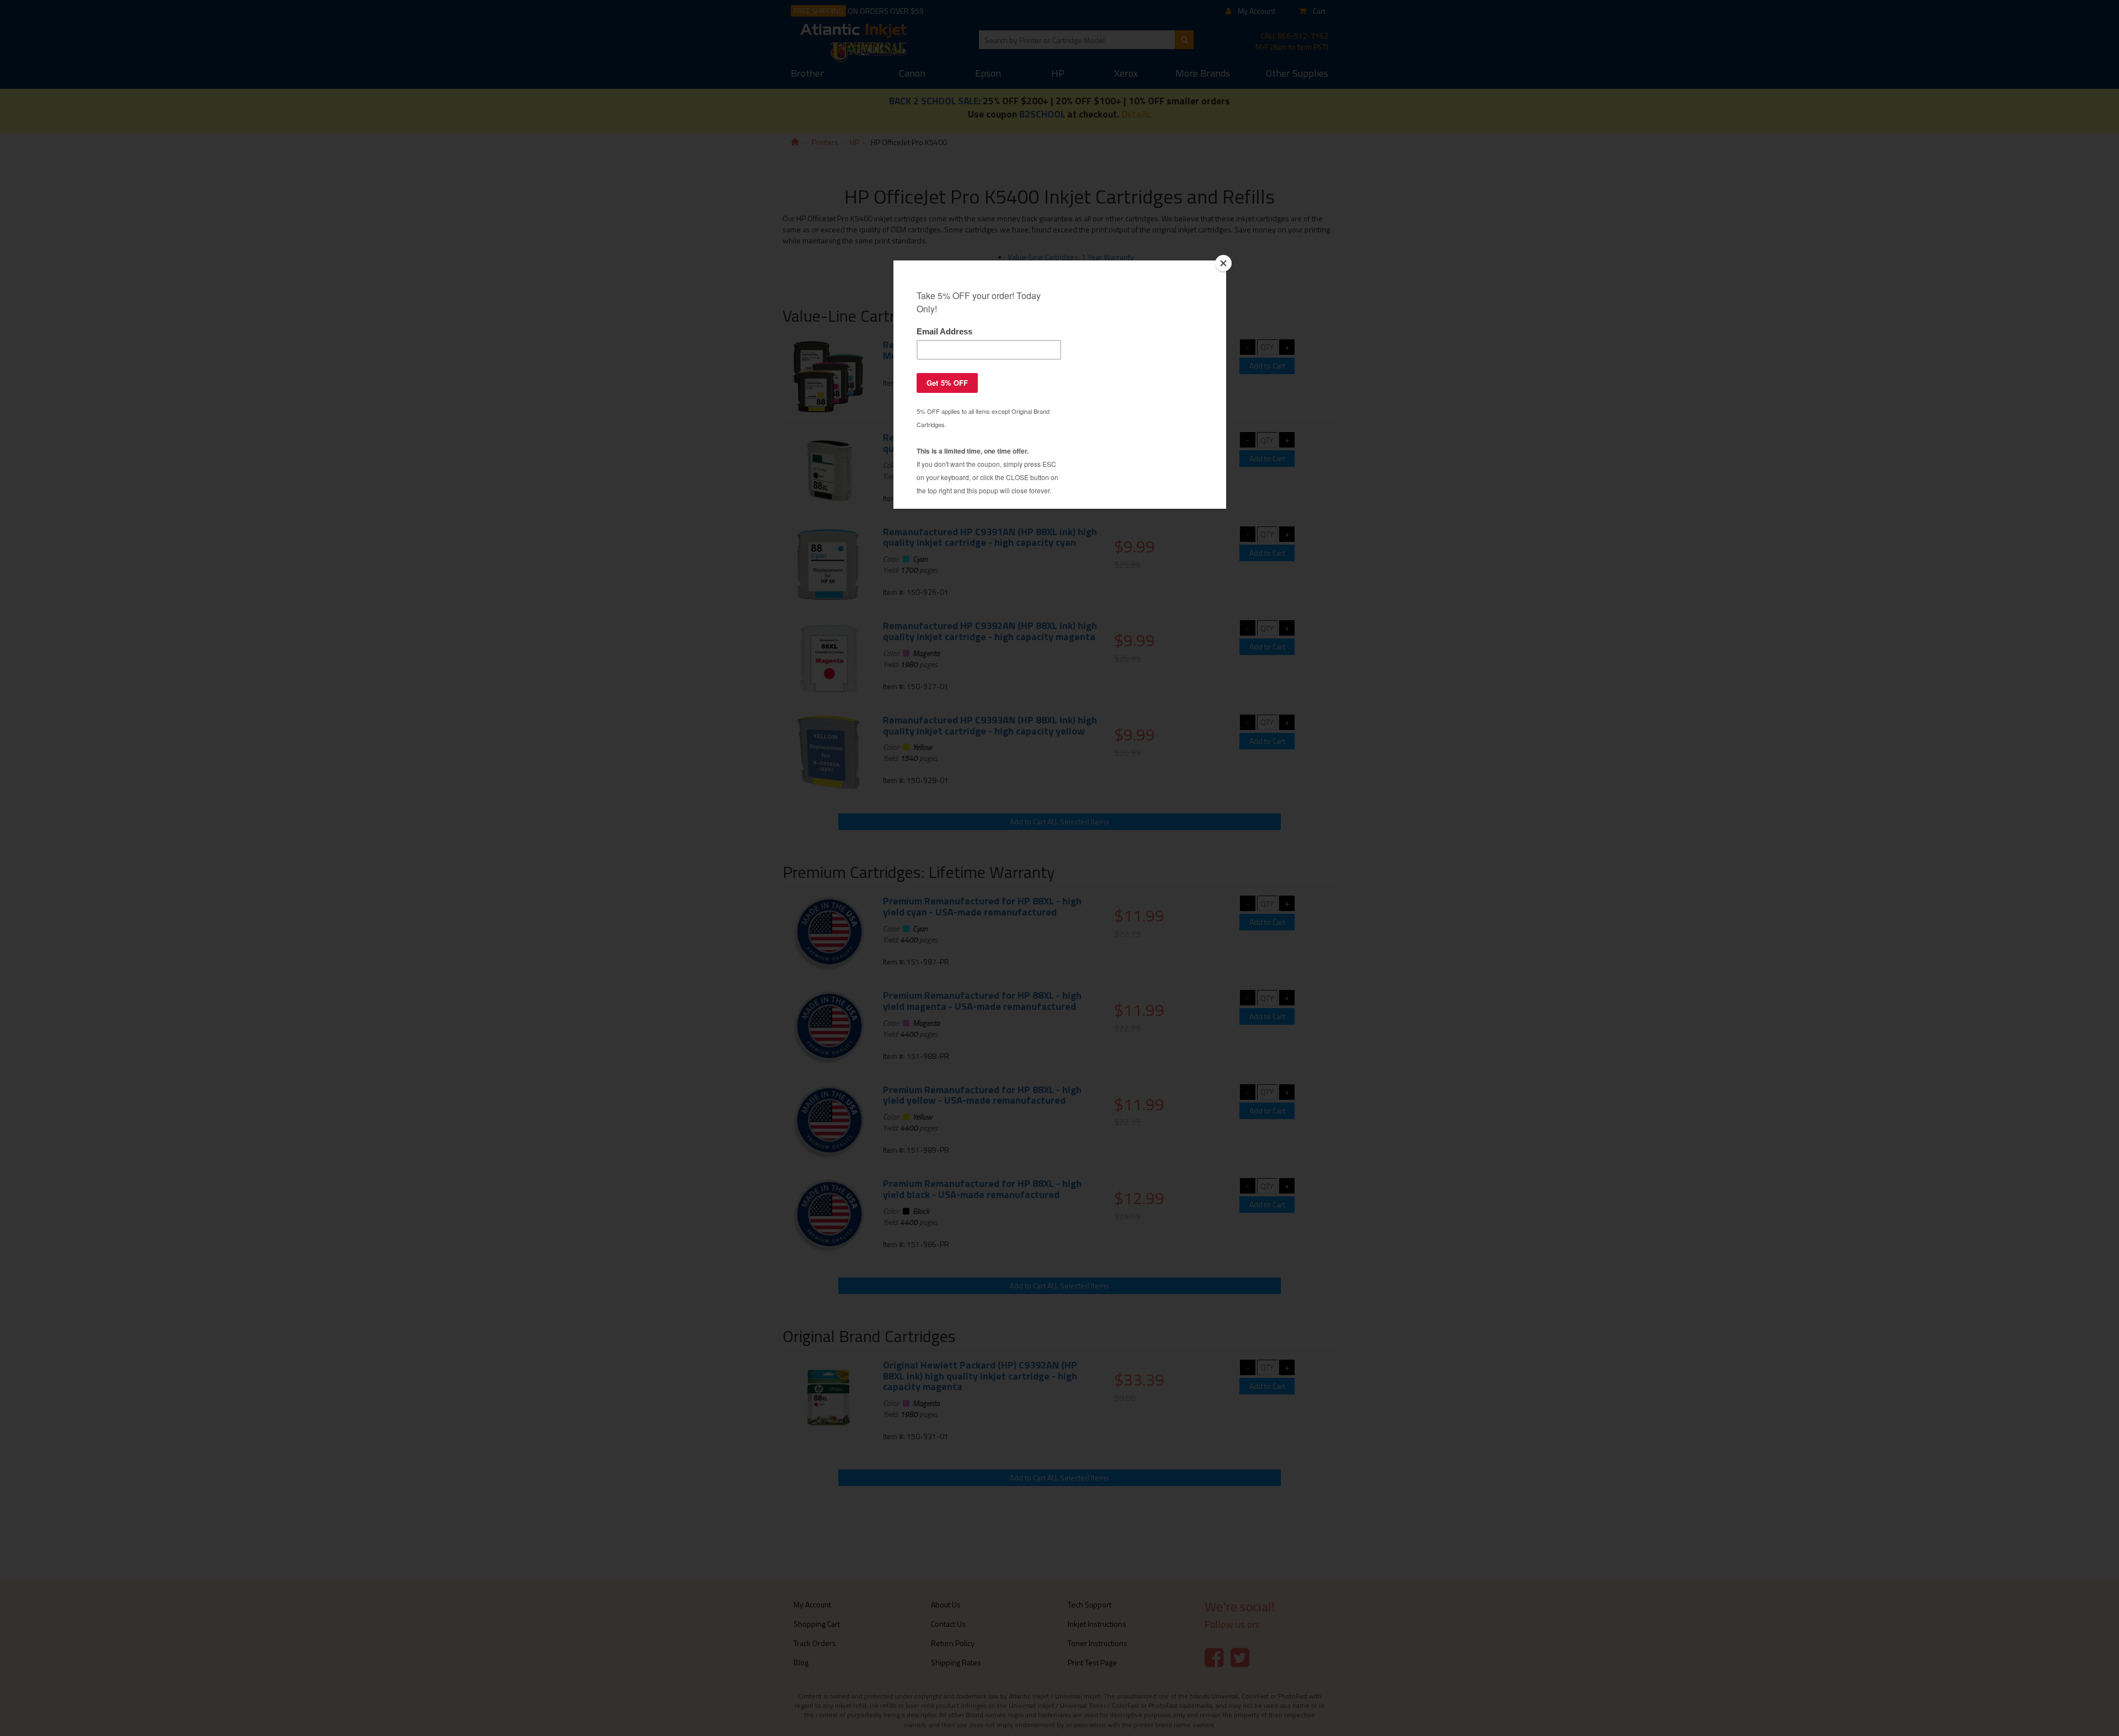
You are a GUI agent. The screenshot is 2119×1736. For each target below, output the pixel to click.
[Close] (1223, 263)
